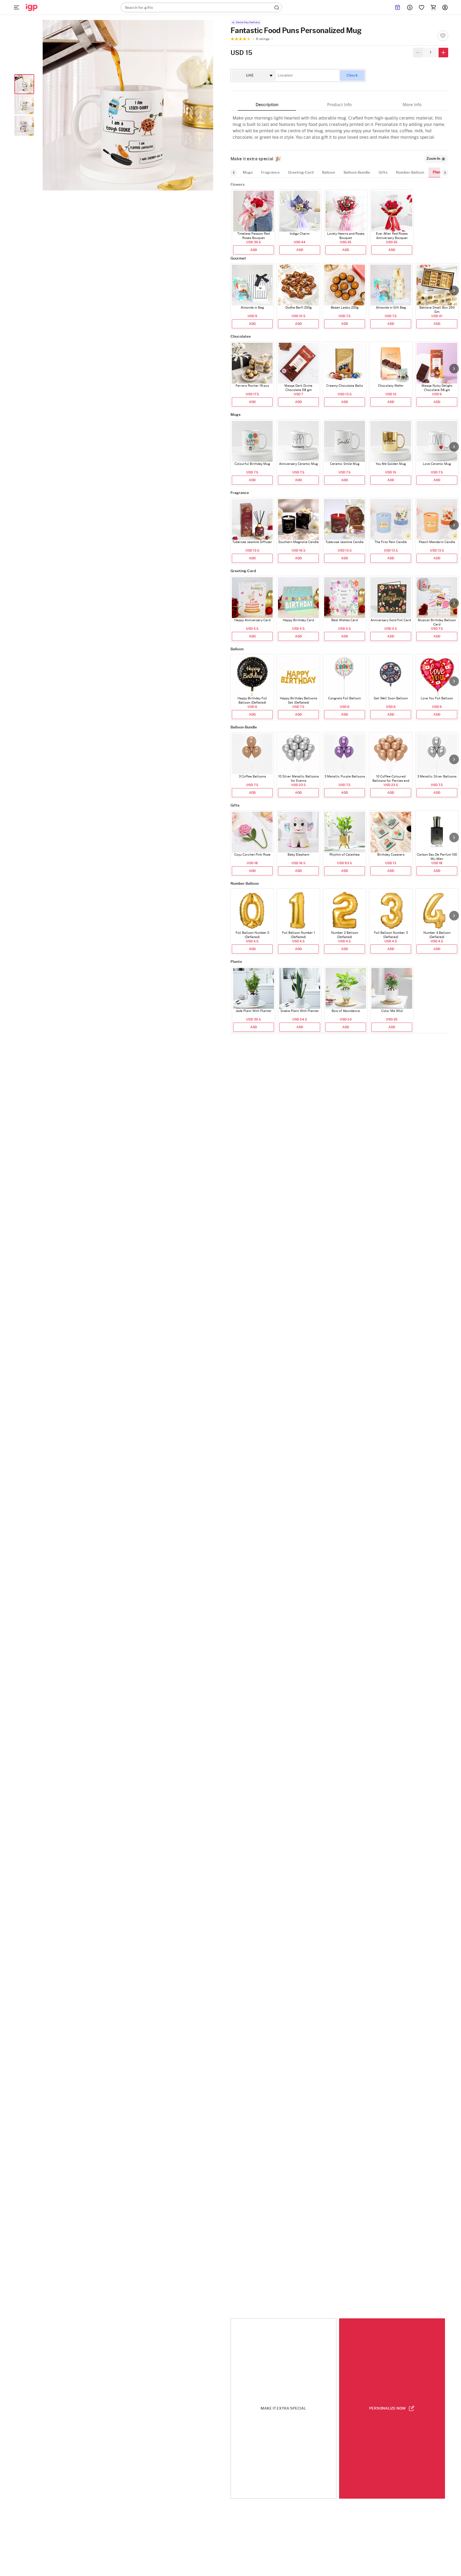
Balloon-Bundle (357, 173)
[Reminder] (398, 7)
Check (352, 75)
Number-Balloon (410, 173)
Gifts (383, 173)
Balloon (329, 173)
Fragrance (270, 173)
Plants (438, 172)
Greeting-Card (301, 173)
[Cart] (433, 7)
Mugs (248, 173)
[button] (454, 290)
